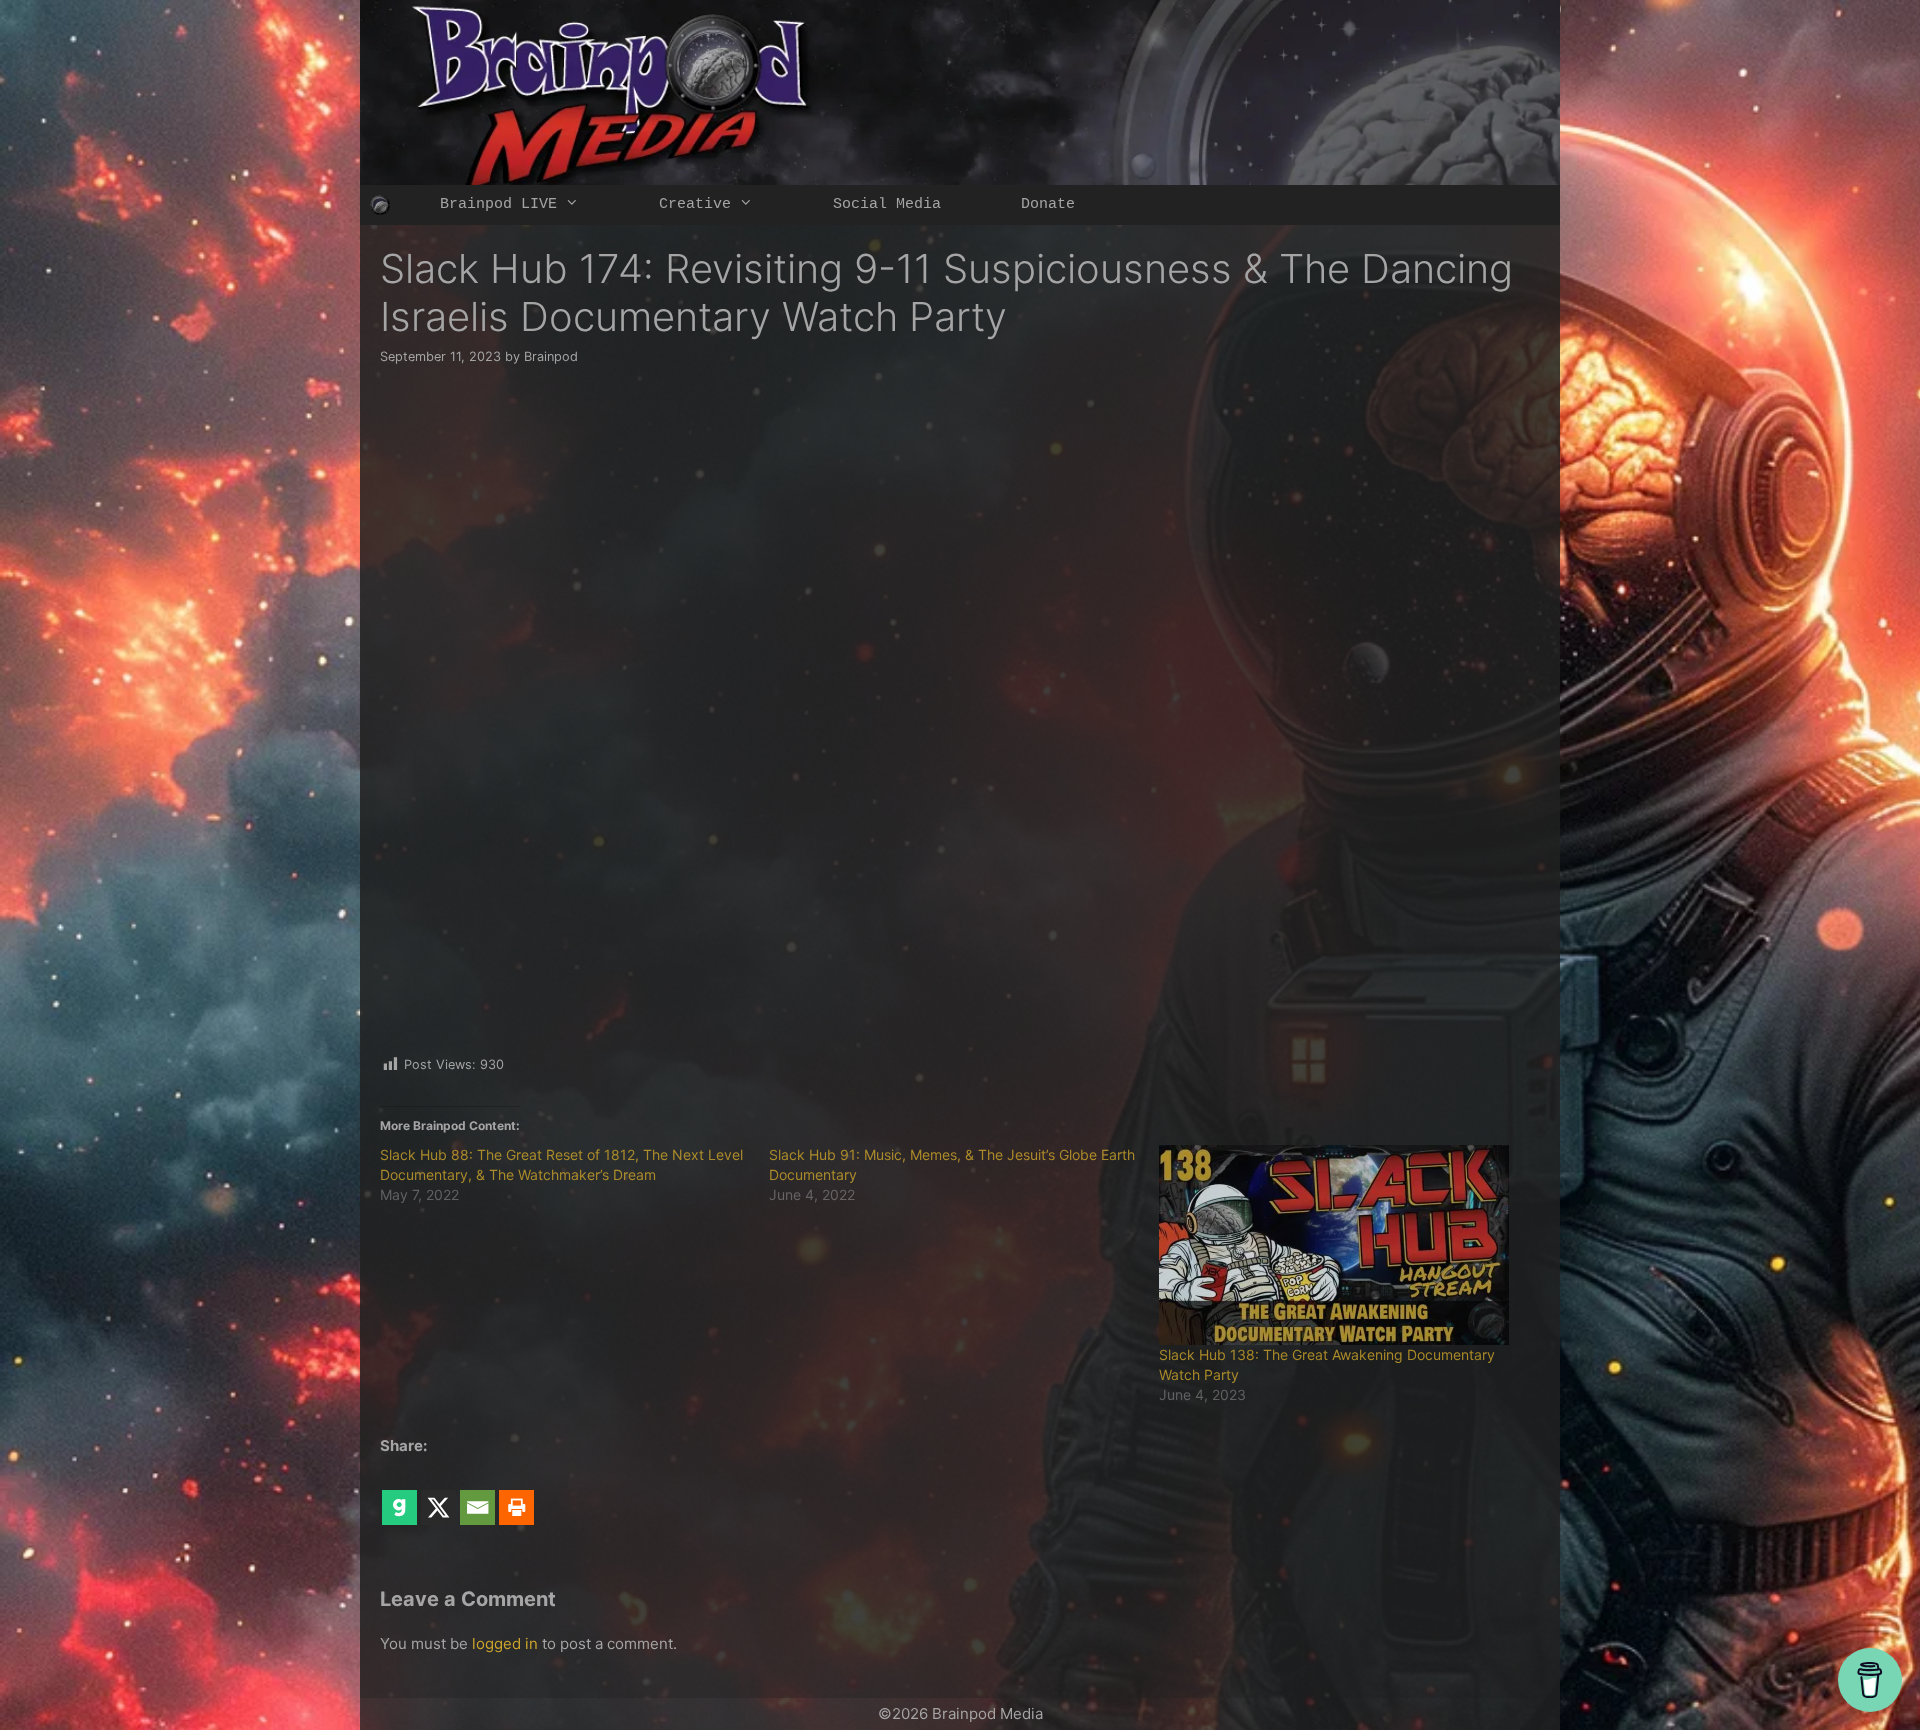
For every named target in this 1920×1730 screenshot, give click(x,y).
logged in (505, 1643)
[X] (438, 1493)
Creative (695, 204)
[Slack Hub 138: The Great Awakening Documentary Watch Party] (1343, 1245)
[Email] (477, 1493)
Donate (1048, 204)
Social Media (887, 204)
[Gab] (399, 1493)
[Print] (516, 1493)
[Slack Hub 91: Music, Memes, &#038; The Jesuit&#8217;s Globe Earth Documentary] (963, 1175)
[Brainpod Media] (380, 205)
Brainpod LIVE (498, 204)
